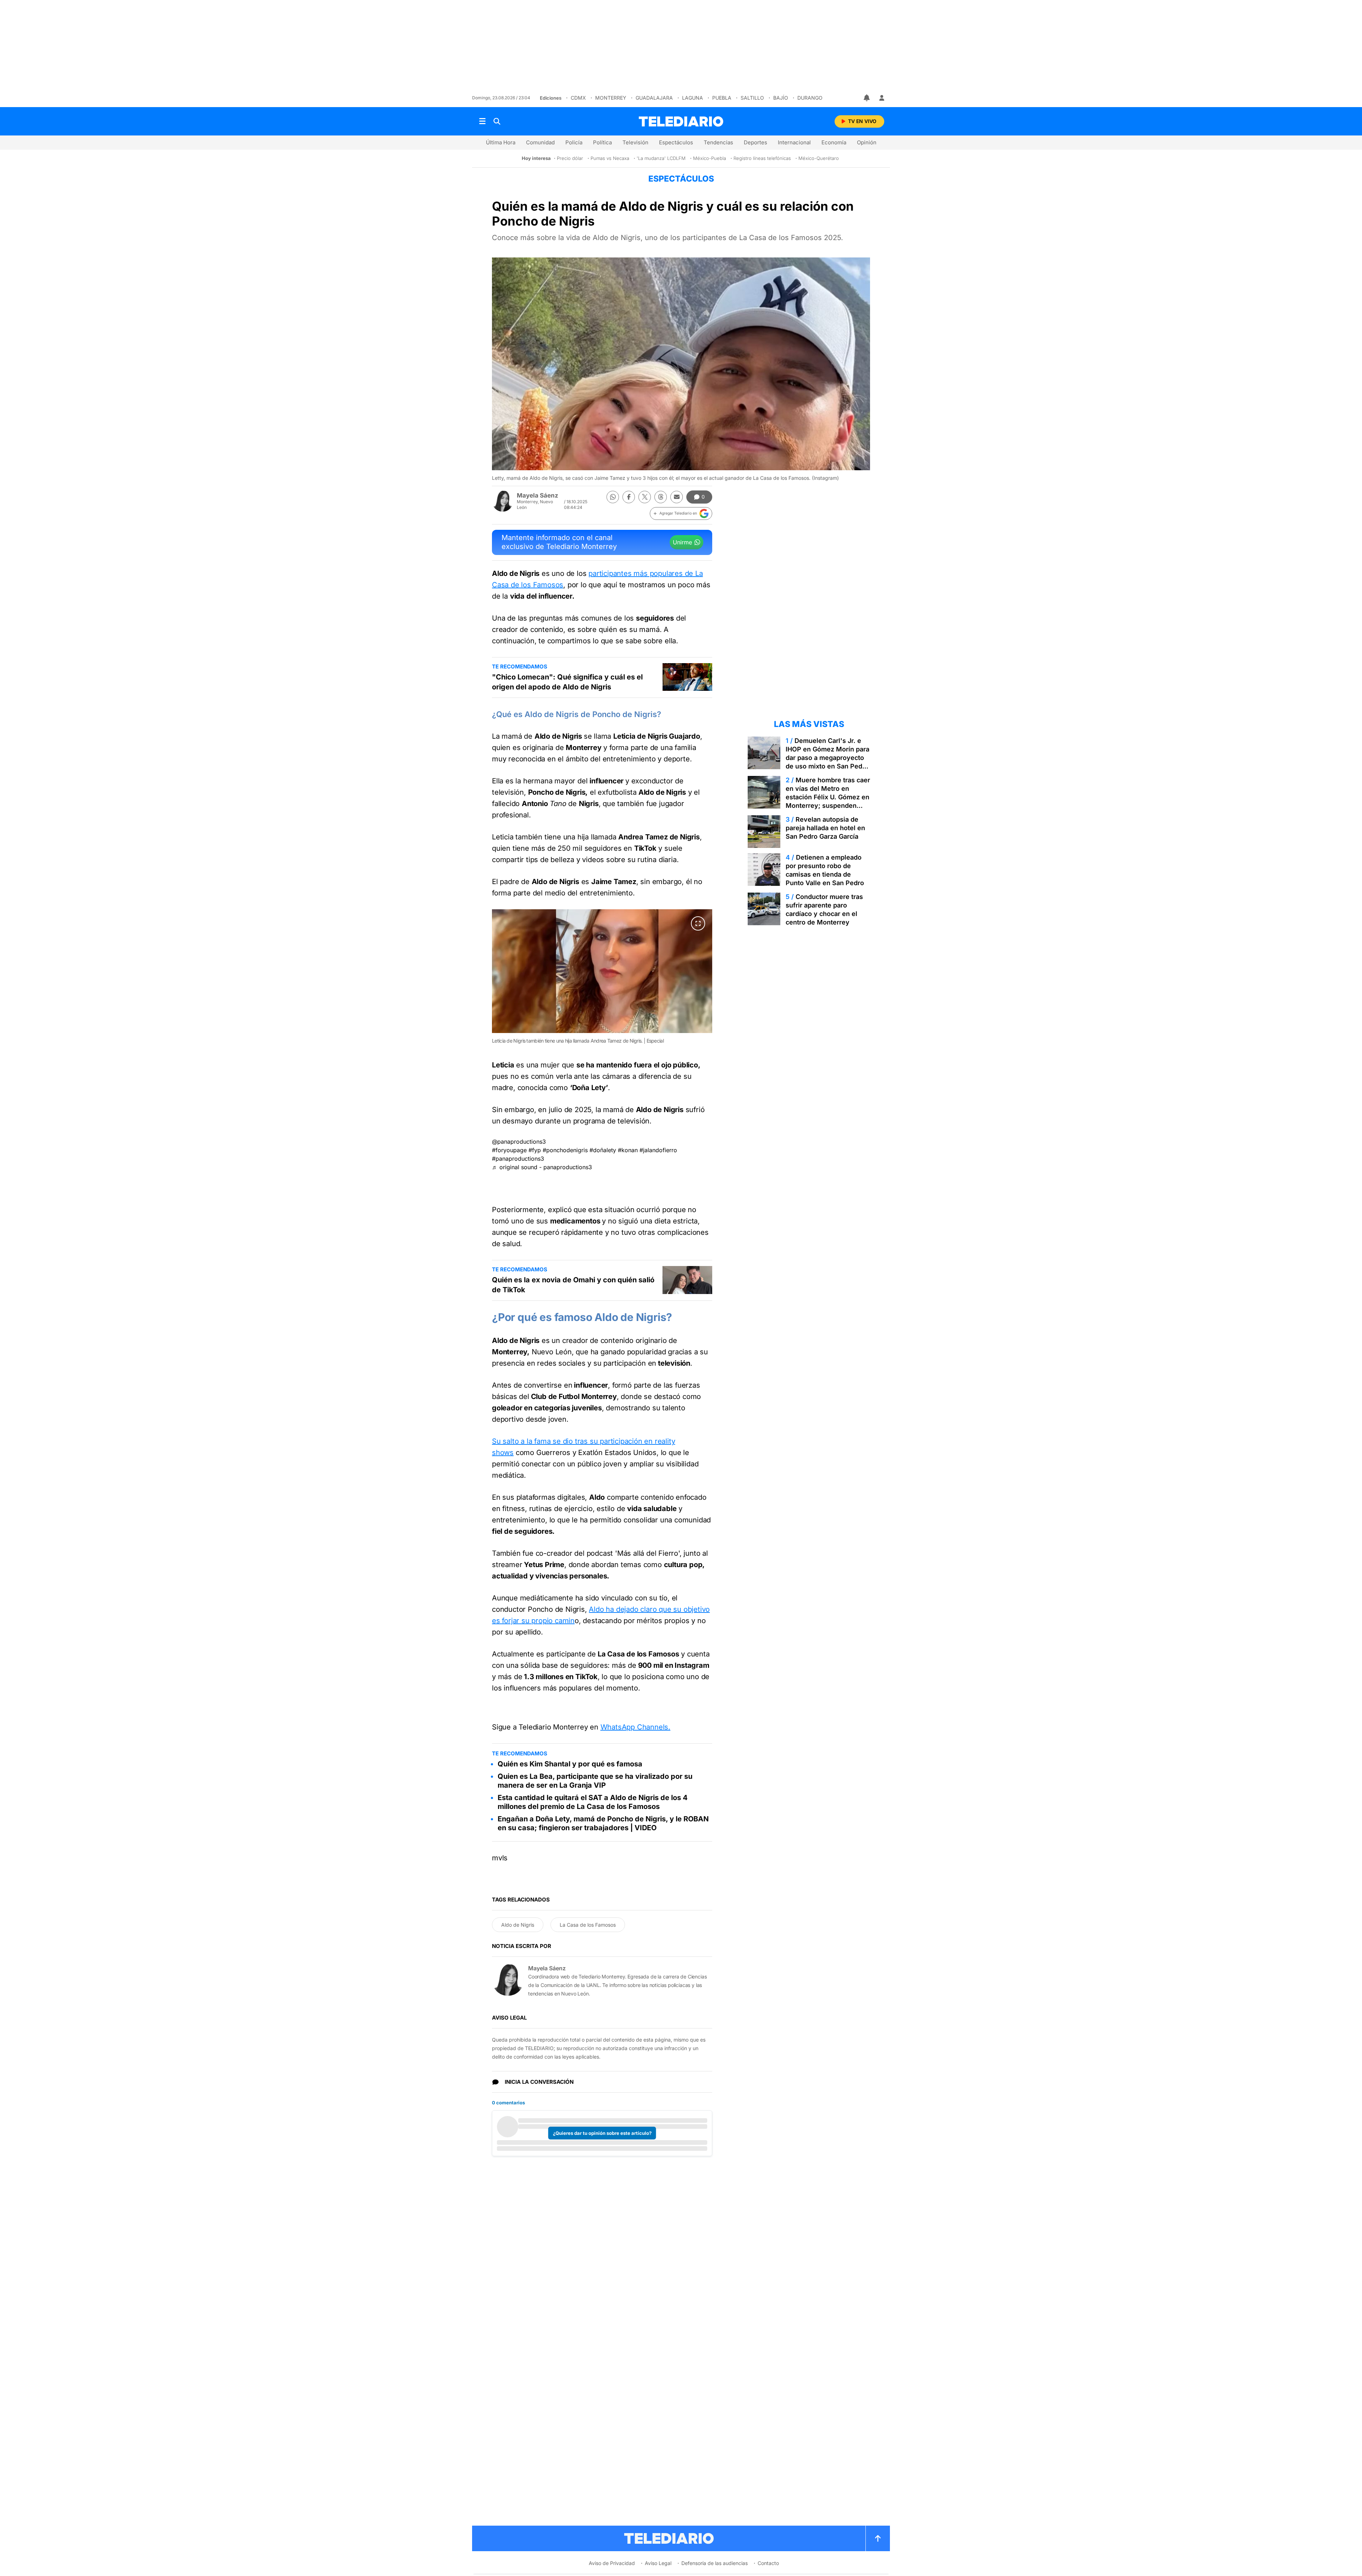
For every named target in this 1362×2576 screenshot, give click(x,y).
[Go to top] (878, 2538)
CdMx (578, 98)
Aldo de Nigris (518, 1925)
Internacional (794, 142)
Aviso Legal (658, 2563)
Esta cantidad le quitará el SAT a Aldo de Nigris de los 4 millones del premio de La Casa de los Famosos (593, 1802)
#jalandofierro (658, 1150)
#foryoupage (509, 1150)
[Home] (681, 121)
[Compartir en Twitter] (645, 497)
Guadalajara (654, 98)
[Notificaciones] (867, 98)
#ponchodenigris (565, 1150)
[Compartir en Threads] (661, 497)
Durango (810, 98)
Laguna (693, 98)
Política (602, 142)
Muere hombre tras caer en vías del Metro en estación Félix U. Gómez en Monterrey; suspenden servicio (828, 797)
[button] (681, 513)
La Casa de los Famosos (588, 1925)
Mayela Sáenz (538, 495)
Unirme (682, 542)
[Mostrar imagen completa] (698, 923)
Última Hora (501, 142)
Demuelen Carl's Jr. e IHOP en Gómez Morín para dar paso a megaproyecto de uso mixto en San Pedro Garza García (827, 758)
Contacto (768, 2563)
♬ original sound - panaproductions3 (542, 1167)
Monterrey (611, 98)
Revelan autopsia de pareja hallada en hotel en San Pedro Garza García (825, 828)
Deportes (755, 142)
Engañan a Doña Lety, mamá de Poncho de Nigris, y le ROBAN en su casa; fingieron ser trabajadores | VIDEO (603, 1823)
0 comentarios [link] (508, 2103)
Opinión (867, 142)
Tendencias (718, 142)
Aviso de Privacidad (612, 2563)
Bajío (781, 98)
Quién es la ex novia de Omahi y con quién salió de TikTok (573, 1285)
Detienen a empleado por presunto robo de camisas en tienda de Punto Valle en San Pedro (825, 870)
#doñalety (603, 1150)
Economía (834, 142)
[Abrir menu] (482, 121)
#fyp (535, 1150)
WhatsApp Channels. (635, 1727)
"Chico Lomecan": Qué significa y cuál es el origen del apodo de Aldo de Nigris (567, 682)
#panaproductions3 (518, 1159)
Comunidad (540, 142)
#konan (628, 1150)
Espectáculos (676, 142)
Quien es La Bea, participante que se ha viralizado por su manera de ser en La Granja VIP (595, 1781)
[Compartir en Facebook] (629, 497)
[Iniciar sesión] (882, 98)
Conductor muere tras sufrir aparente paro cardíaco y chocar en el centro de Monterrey (824, 909)
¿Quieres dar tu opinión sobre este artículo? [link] (602, 2133)
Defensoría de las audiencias (715, 2563)
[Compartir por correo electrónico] (677, 497)
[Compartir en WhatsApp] (613, 497)
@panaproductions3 (519, 1142)
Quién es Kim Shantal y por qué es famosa (570, 1764)
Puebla (722, 98)
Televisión (635, 142)
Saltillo (752, 98)
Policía (574, 142)
